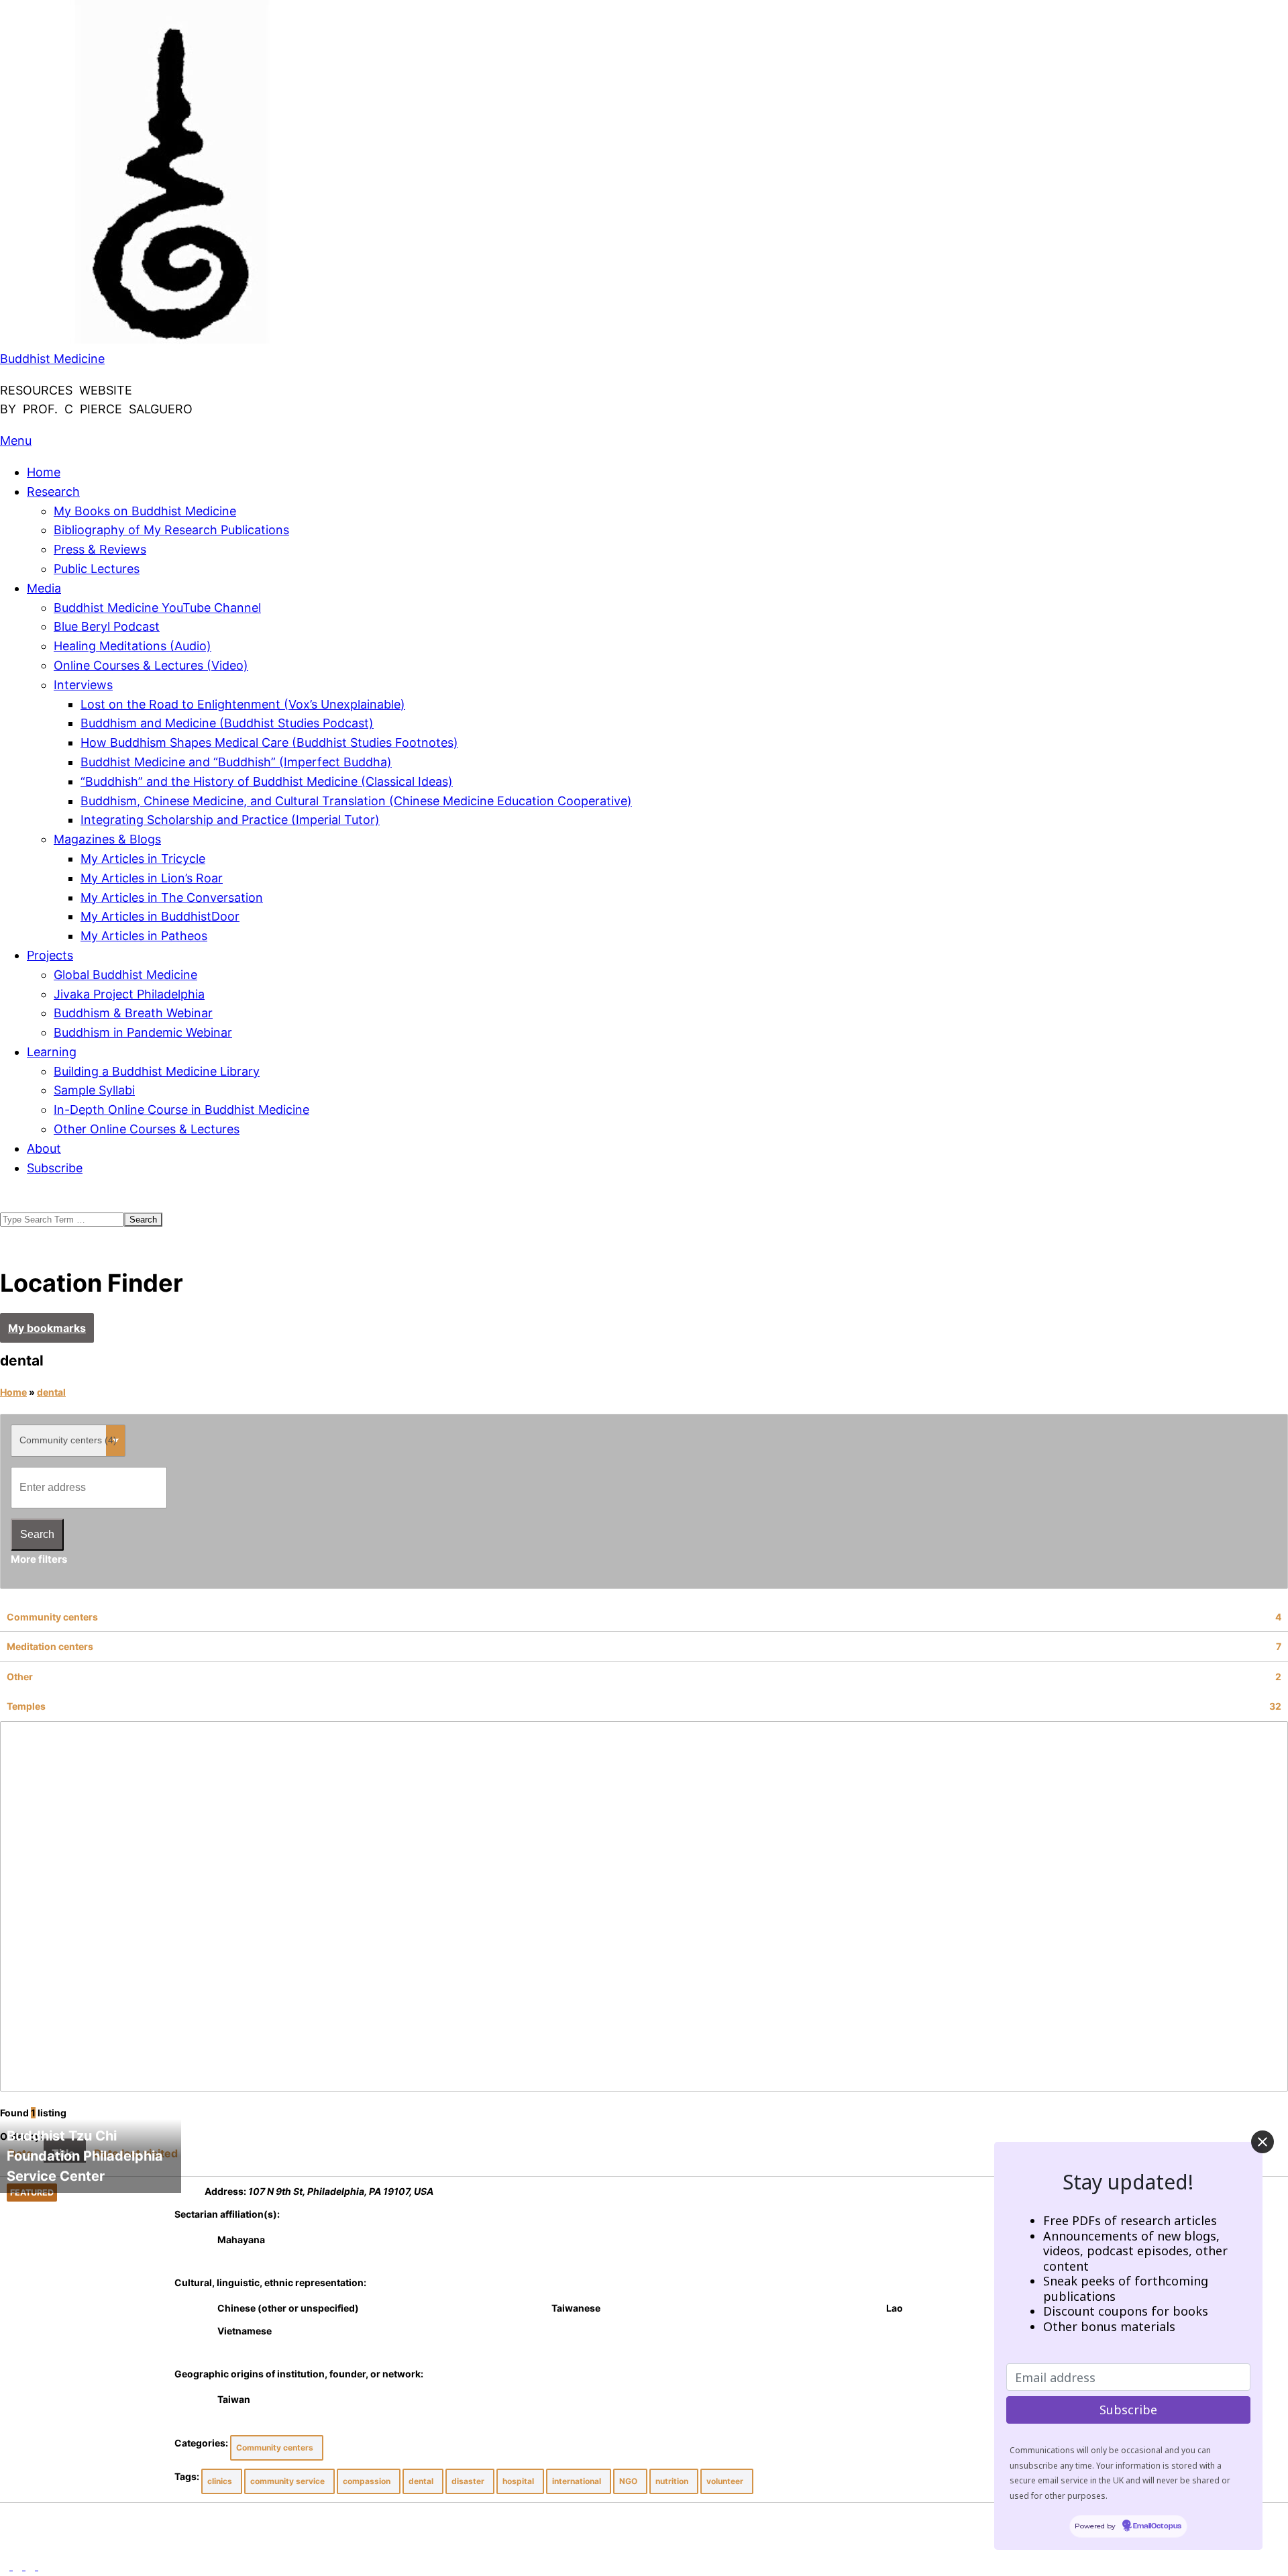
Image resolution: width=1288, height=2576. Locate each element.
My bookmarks (47, 1328)
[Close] (1263, 2142)
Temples (644, 1706)
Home (13, 1392)
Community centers (644, 1617)
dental (51, 1392)
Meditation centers (644, 1646)
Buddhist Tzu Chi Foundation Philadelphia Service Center (85, 2156)
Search (37, 1534)
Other (644, 1677)
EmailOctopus (1157, 2527)
